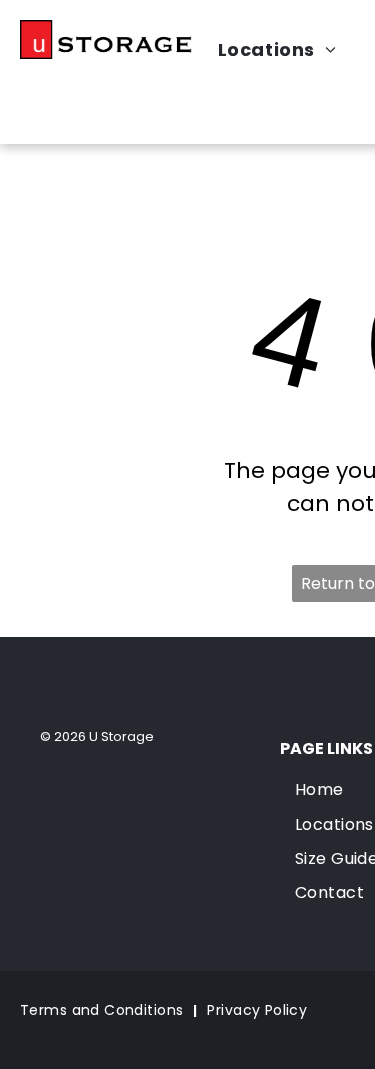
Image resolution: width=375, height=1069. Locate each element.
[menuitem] (103, 1011)
